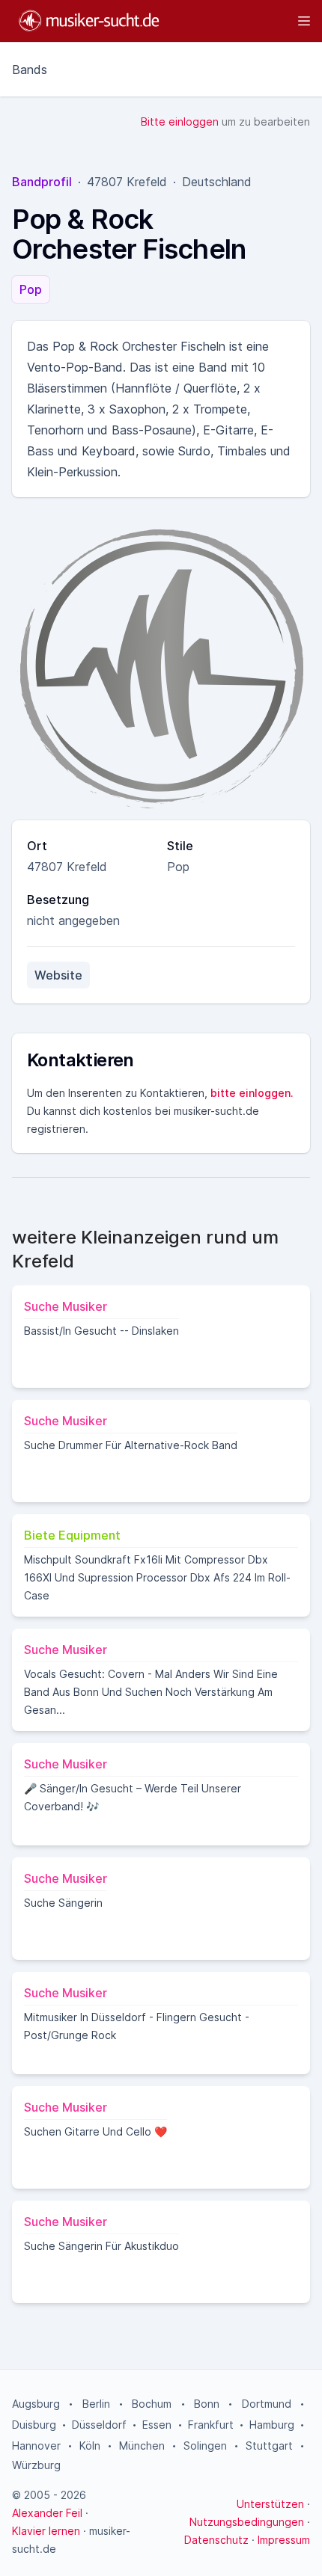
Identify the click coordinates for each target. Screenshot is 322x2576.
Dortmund (267, 2404)
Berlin (96, 2404)
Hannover (36, 2446)
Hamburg (272, 2425)
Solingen (205, 2446)
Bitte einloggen (180, 122)
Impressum (284, 2540)
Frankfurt (211, 2425)
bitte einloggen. (252, 1093)
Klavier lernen (46, 2531)
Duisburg (34, 2425)
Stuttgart (269, 2446)
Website (58, 975)
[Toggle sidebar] (242, 21)
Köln (90, 2446)
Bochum (152, 2404)
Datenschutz (216, 2540)
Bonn (207, 2404)
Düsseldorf (99, 2425)
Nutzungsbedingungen (247, 2522)
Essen (157, 2425)
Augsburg (36, 2404)
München (142, 2446)
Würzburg (36, 2465)
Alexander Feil (47, 2513)
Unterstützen (270, 2504)
